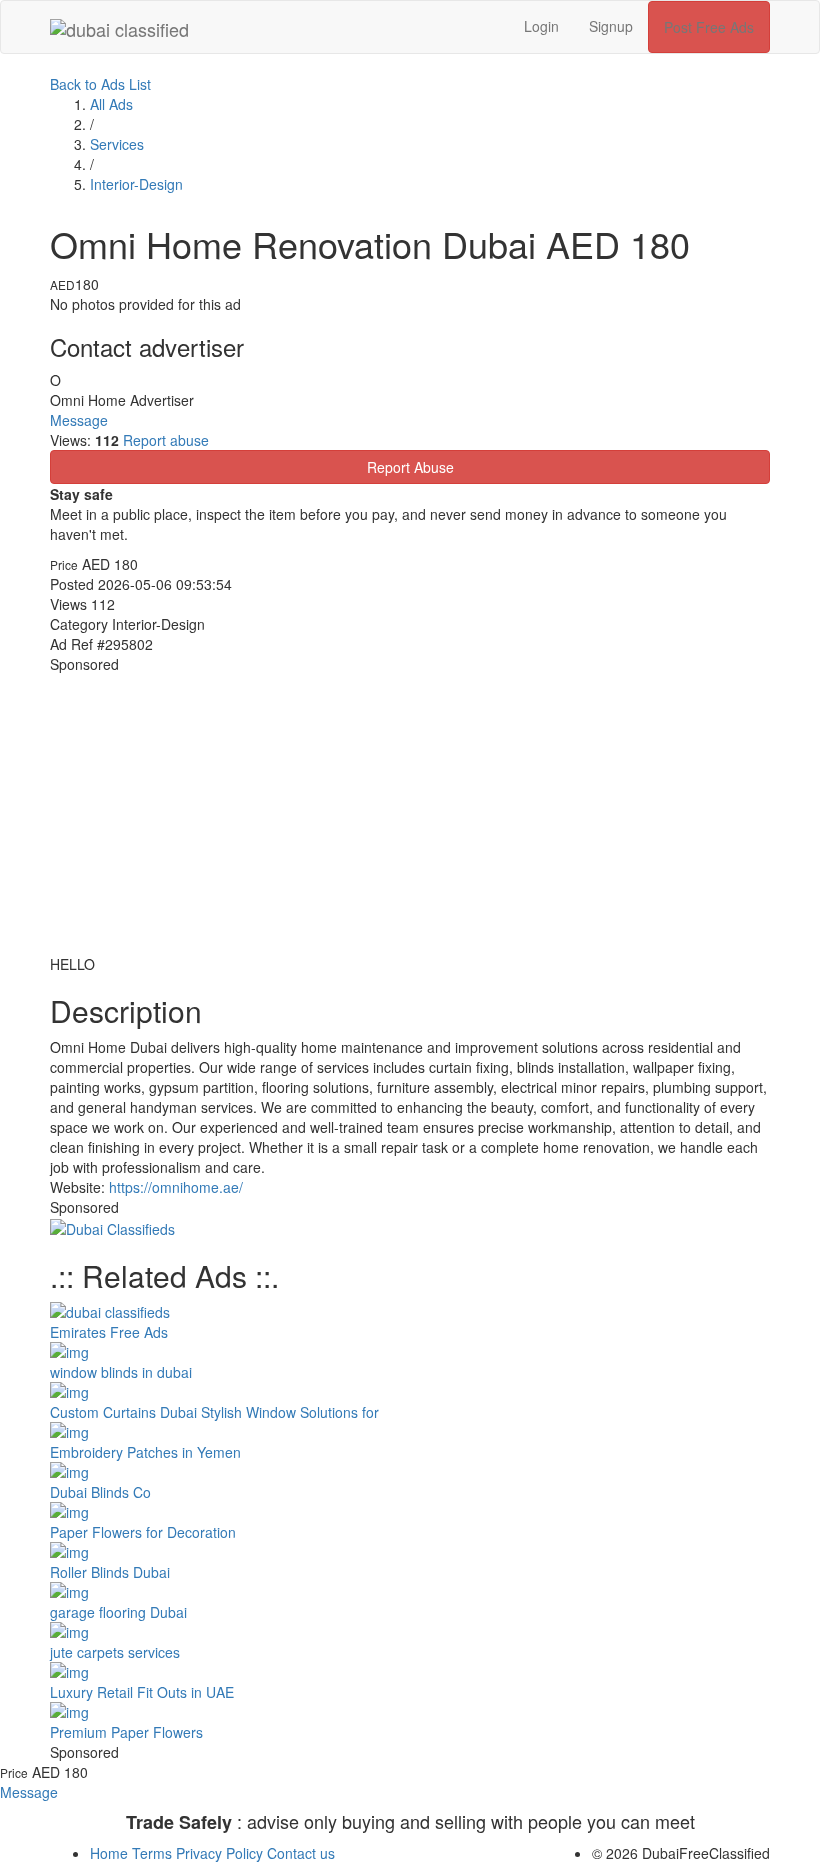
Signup (611, 26)
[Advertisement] (410, 814)
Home (111, 1853)
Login (541, 26)
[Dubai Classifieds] (119, 26)
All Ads (111, 104)
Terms (154, 1853)
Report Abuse (410, 467)
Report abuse (166, 440)
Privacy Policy (221, 1853)
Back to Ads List (100, 84)
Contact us (301, 1853)
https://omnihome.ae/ (176, 1187)
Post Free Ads (709, 27)
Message (79, 420)
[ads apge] (112, 1227)
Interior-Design (136, 184)
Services (117, 144)
